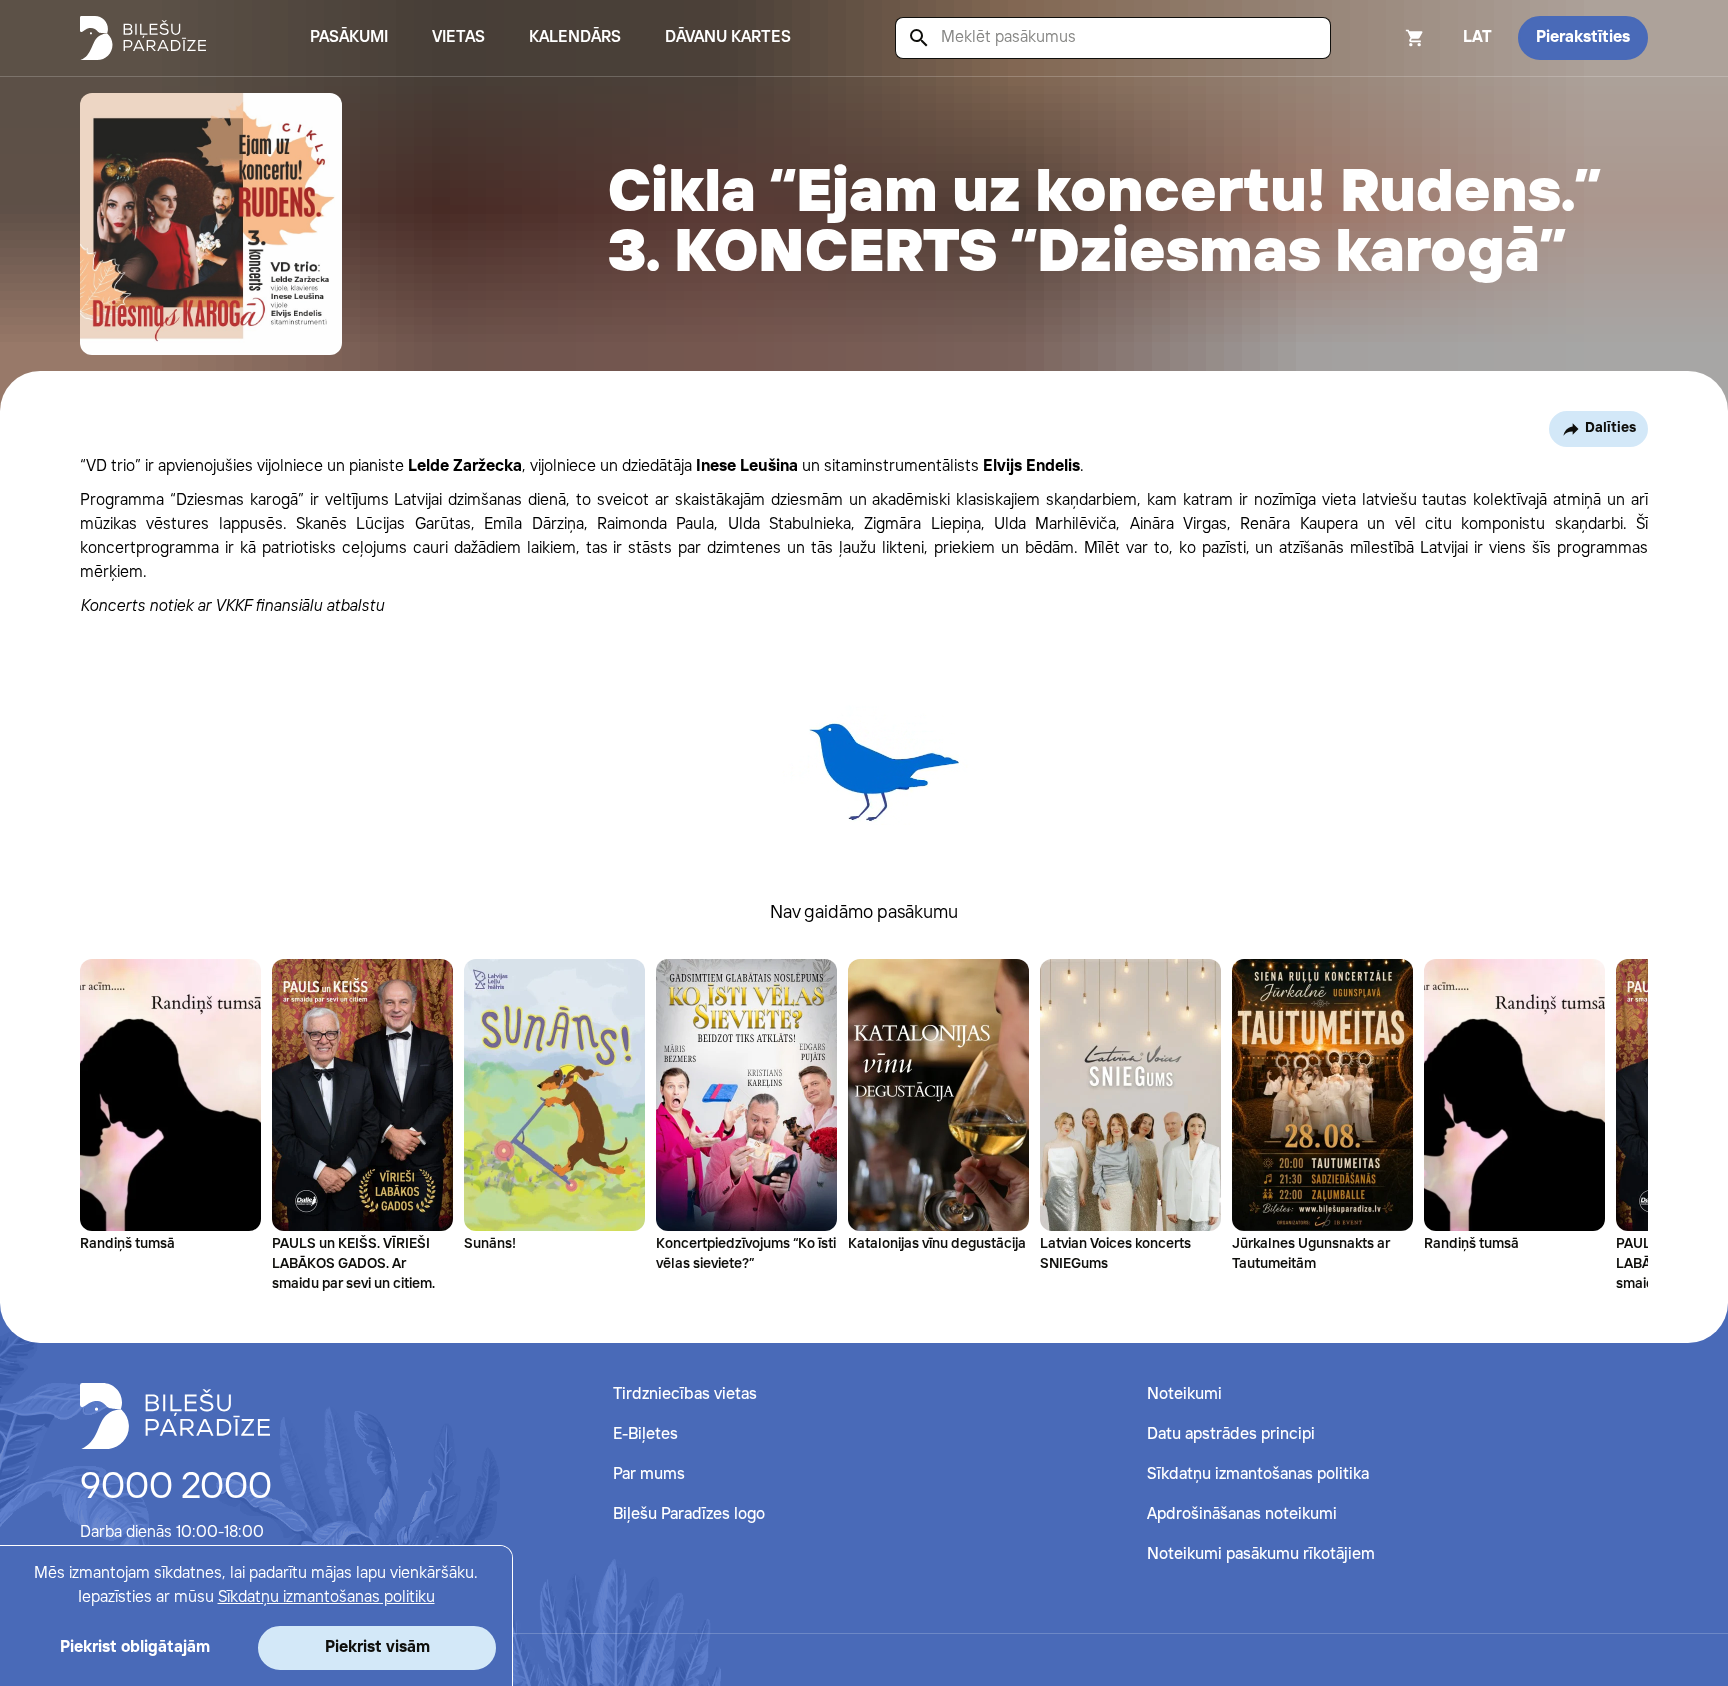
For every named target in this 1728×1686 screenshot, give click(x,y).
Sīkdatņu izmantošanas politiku (326, 1597)
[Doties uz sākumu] (175, 1416)
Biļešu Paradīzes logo (689, 1514)
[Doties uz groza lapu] (1388, 38)
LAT (1477, 37)
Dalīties (1610, 428)
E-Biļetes (645, 1434)
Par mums (649, 1474)
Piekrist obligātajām (135, 1647)
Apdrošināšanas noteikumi (1242, 1514)
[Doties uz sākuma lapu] (143, 38)
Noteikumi (1184, 1394)
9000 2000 (176, 1488)
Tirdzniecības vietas (685, 1394)
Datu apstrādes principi (1231, 1434)
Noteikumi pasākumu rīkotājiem (1261, 1554)
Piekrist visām (377, 1647)
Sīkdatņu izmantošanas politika (1258, 1474)
